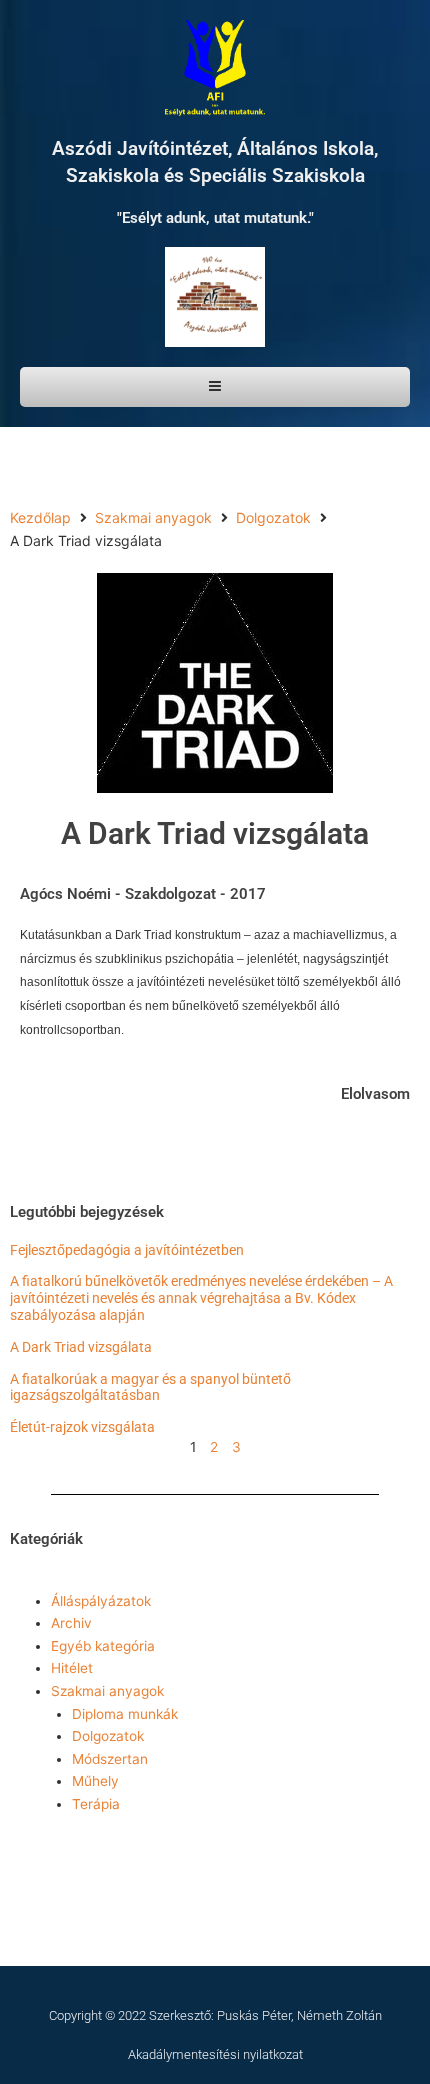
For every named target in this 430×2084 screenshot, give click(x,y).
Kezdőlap (40, 517)
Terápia (96, 1804)
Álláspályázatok (101, 1601)
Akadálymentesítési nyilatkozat (215, 2054)
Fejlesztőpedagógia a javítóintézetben (127, 1250)
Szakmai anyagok (153, 517)
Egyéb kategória (103, 1646)
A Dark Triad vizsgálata (81, 1347)
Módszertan (110, 1759)
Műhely (95, 1781)
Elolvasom (375, 1094)
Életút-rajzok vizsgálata (82, 1427)
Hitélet (72, 1668)
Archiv (71, 1623)
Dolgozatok (273, 517)
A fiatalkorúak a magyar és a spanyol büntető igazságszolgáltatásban (150, 1387)
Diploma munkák (125, 1714)
